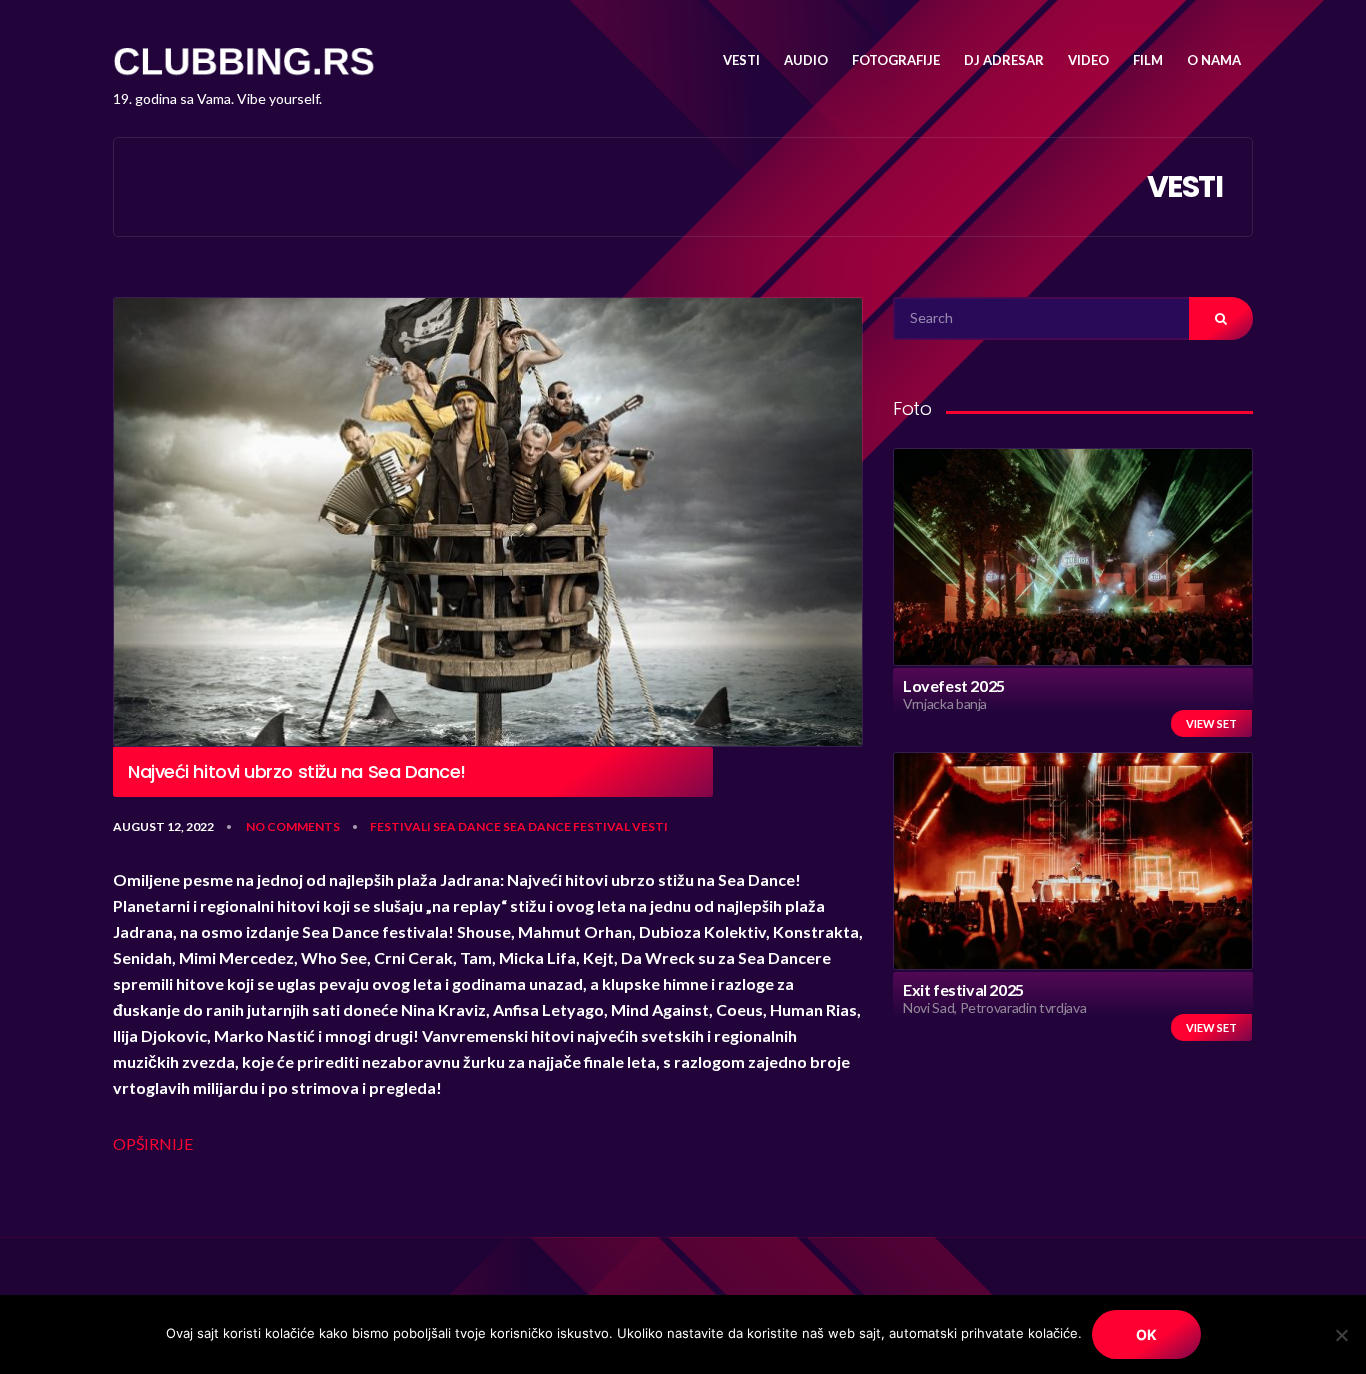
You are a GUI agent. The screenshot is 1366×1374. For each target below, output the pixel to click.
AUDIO (806, 60)
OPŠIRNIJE (153, 1143)
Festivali (400, 826)
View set (1211, 723)
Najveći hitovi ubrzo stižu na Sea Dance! (297, 772)
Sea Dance (467, 826)
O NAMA (1214, 60)
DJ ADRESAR (1004, 60)
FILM (1148, 60)
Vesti (650, 826)
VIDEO (1088, 60)
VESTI (741, 60)
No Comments (293, 826)
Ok (1146, 1334)
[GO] (1221, 318)
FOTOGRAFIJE (896, 60)
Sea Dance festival (566, 826)
